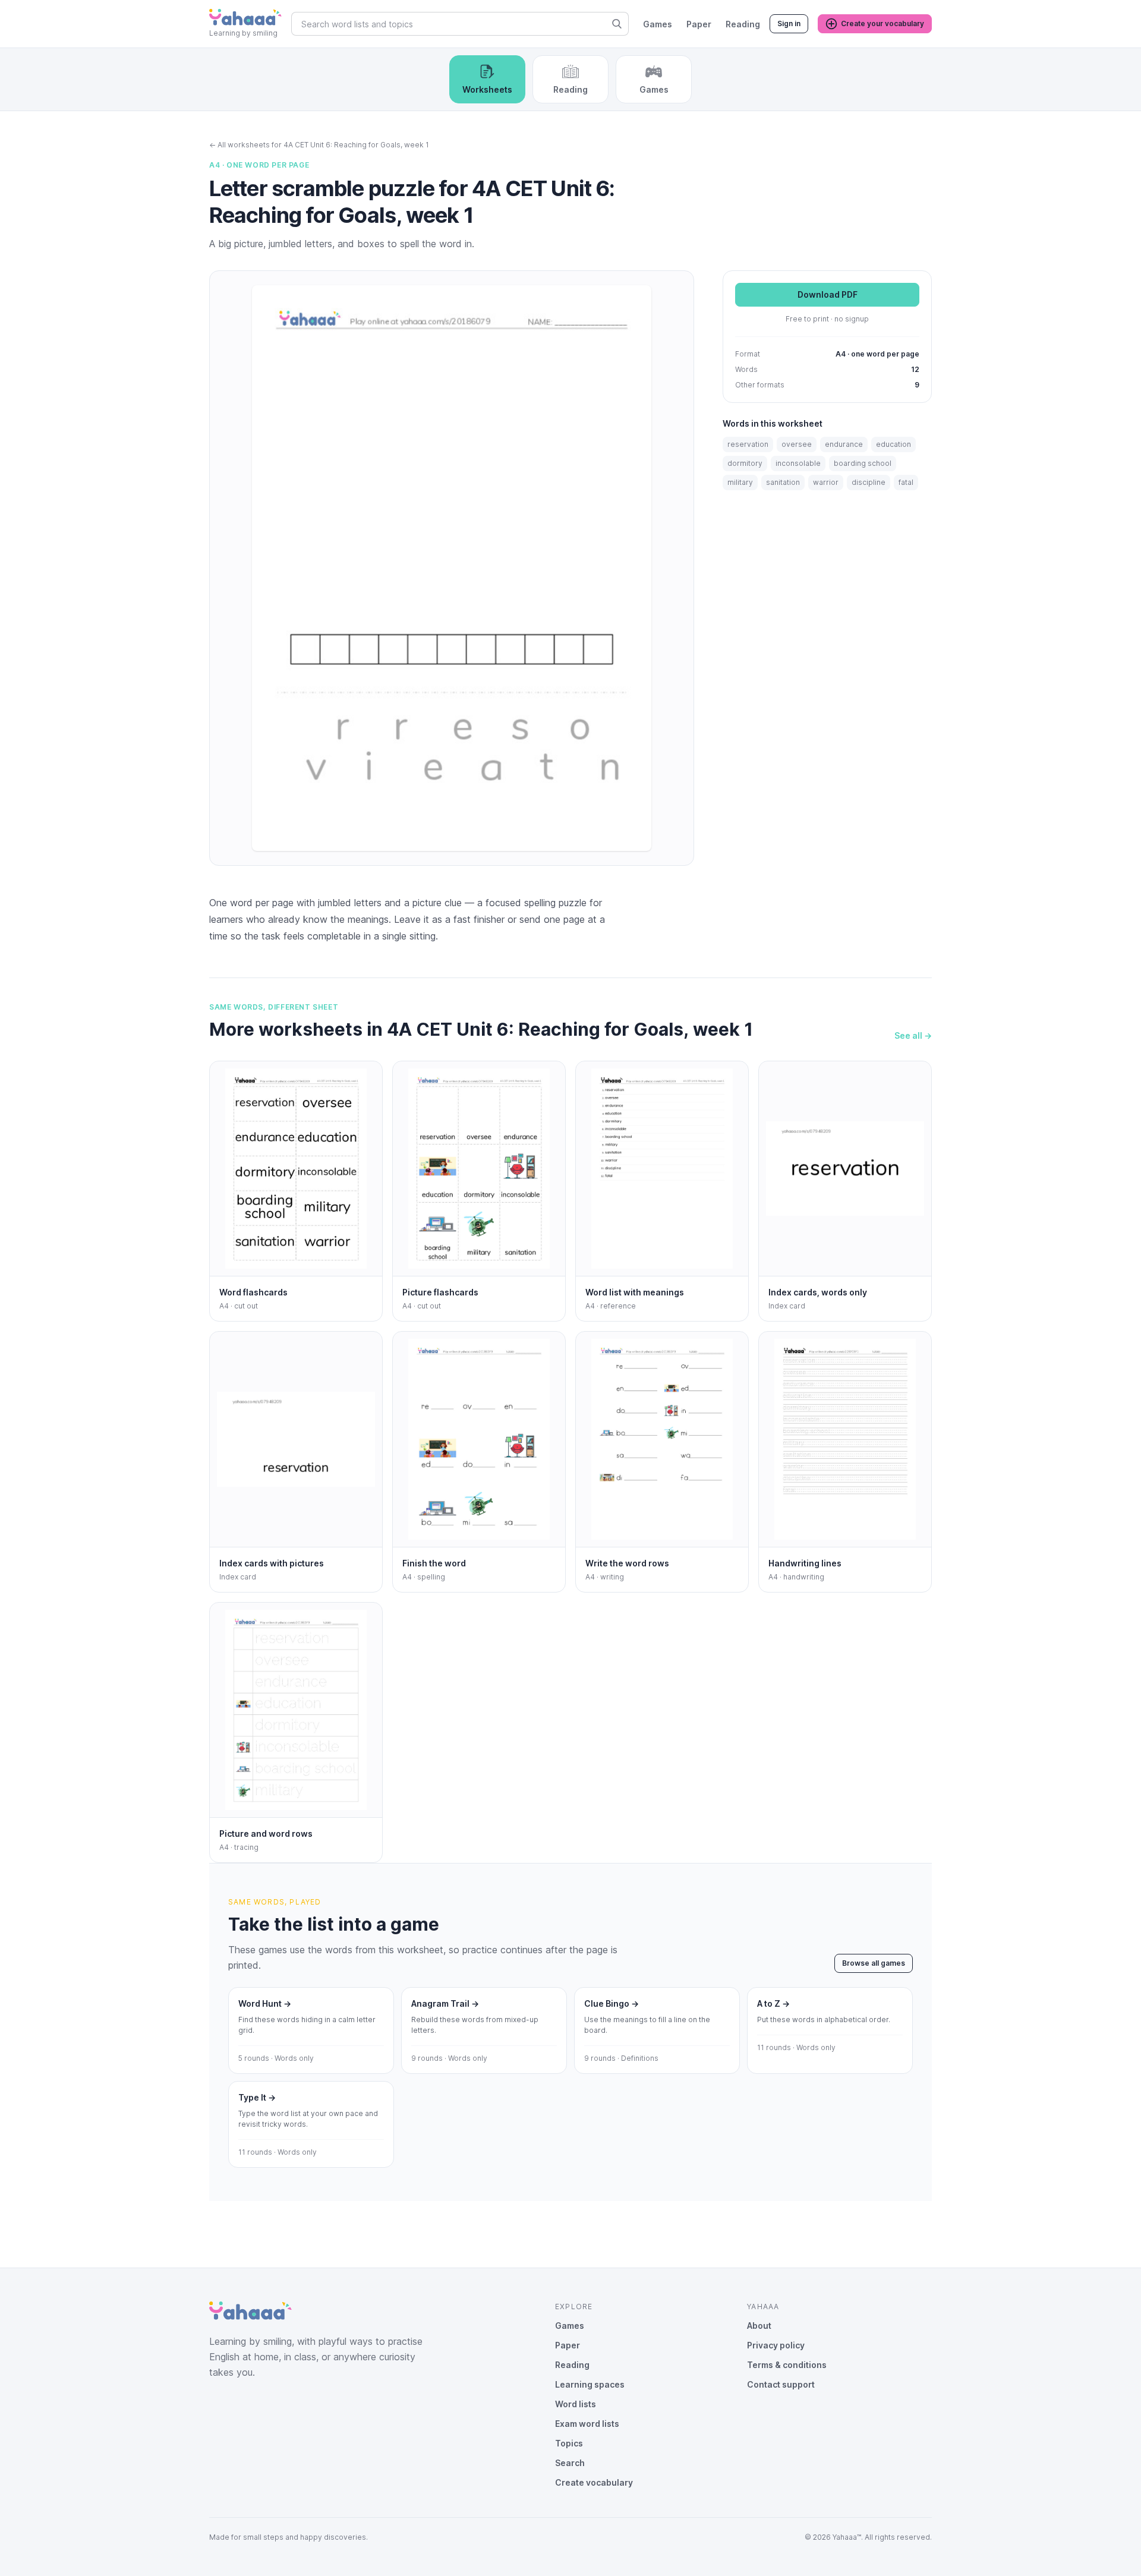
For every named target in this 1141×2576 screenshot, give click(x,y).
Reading (743, 24)
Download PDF (828, 295)
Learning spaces (590, 2384)
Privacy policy (776, 2345)
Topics (569, 2443)
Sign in (789, 23)
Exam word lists (587, 2424)
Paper (699, 24)
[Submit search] (617, 24)
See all (913, 1035)
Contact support (781, 2384)
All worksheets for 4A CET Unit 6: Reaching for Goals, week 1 (319, 145)
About (759, 2326)
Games (658, 24)
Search (570, 2463)
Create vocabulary (594, 2482)
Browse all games (874, 1963)
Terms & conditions (787, 2365)
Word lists (576, 2404)
